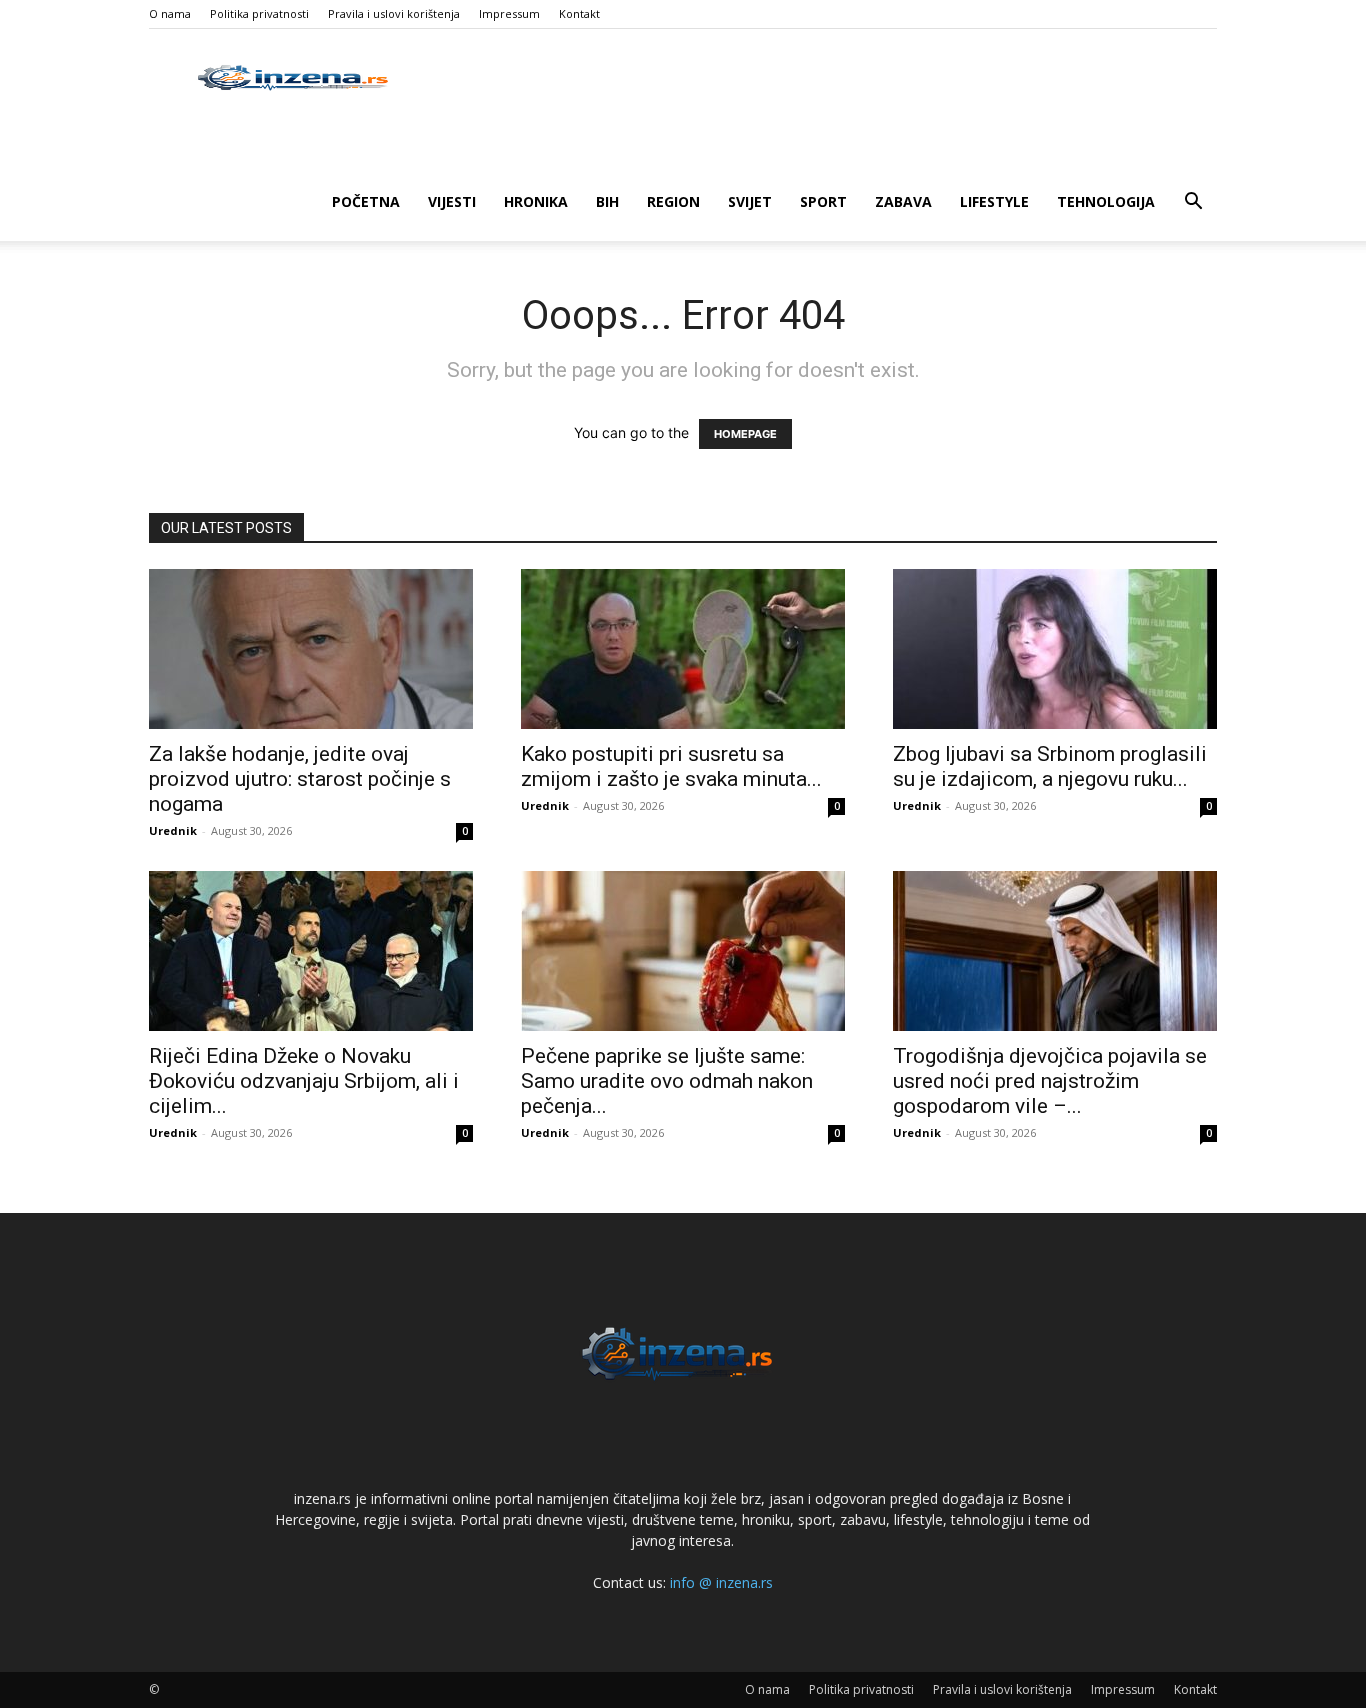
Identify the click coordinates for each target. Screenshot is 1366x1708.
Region (673, 201)
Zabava (903, 201)
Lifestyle (994, 201)
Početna (366, 201)
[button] (1193, 203)
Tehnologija (1106, 201)
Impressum (509, 13)
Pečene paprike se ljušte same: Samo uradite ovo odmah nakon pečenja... (667, 1081)
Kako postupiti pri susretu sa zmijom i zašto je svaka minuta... (671, 766)
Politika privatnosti (259, 13)
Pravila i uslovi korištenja (394, 13)
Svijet (750, 201)
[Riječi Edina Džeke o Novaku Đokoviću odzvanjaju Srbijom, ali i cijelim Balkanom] (311, 951)
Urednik (173, 830)
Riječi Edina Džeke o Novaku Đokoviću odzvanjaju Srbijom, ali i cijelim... (304, 1081)
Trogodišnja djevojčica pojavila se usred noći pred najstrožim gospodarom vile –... (1050, 1081)
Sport (823, 201)
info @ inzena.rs (721, 1582)
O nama (170, 13)
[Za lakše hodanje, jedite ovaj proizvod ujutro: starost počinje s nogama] (311, 649)
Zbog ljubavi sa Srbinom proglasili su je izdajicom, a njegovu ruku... (1050, 766)
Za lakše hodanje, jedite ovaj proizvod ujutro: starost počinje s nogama (300, 779)
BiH (607, 201)
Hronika (536, 201)
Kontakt (579, 13)
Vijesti (452, 201)
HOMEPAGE (745, 434)
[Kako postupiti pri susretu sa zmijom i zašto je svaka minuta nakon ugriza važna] (683, 649)
